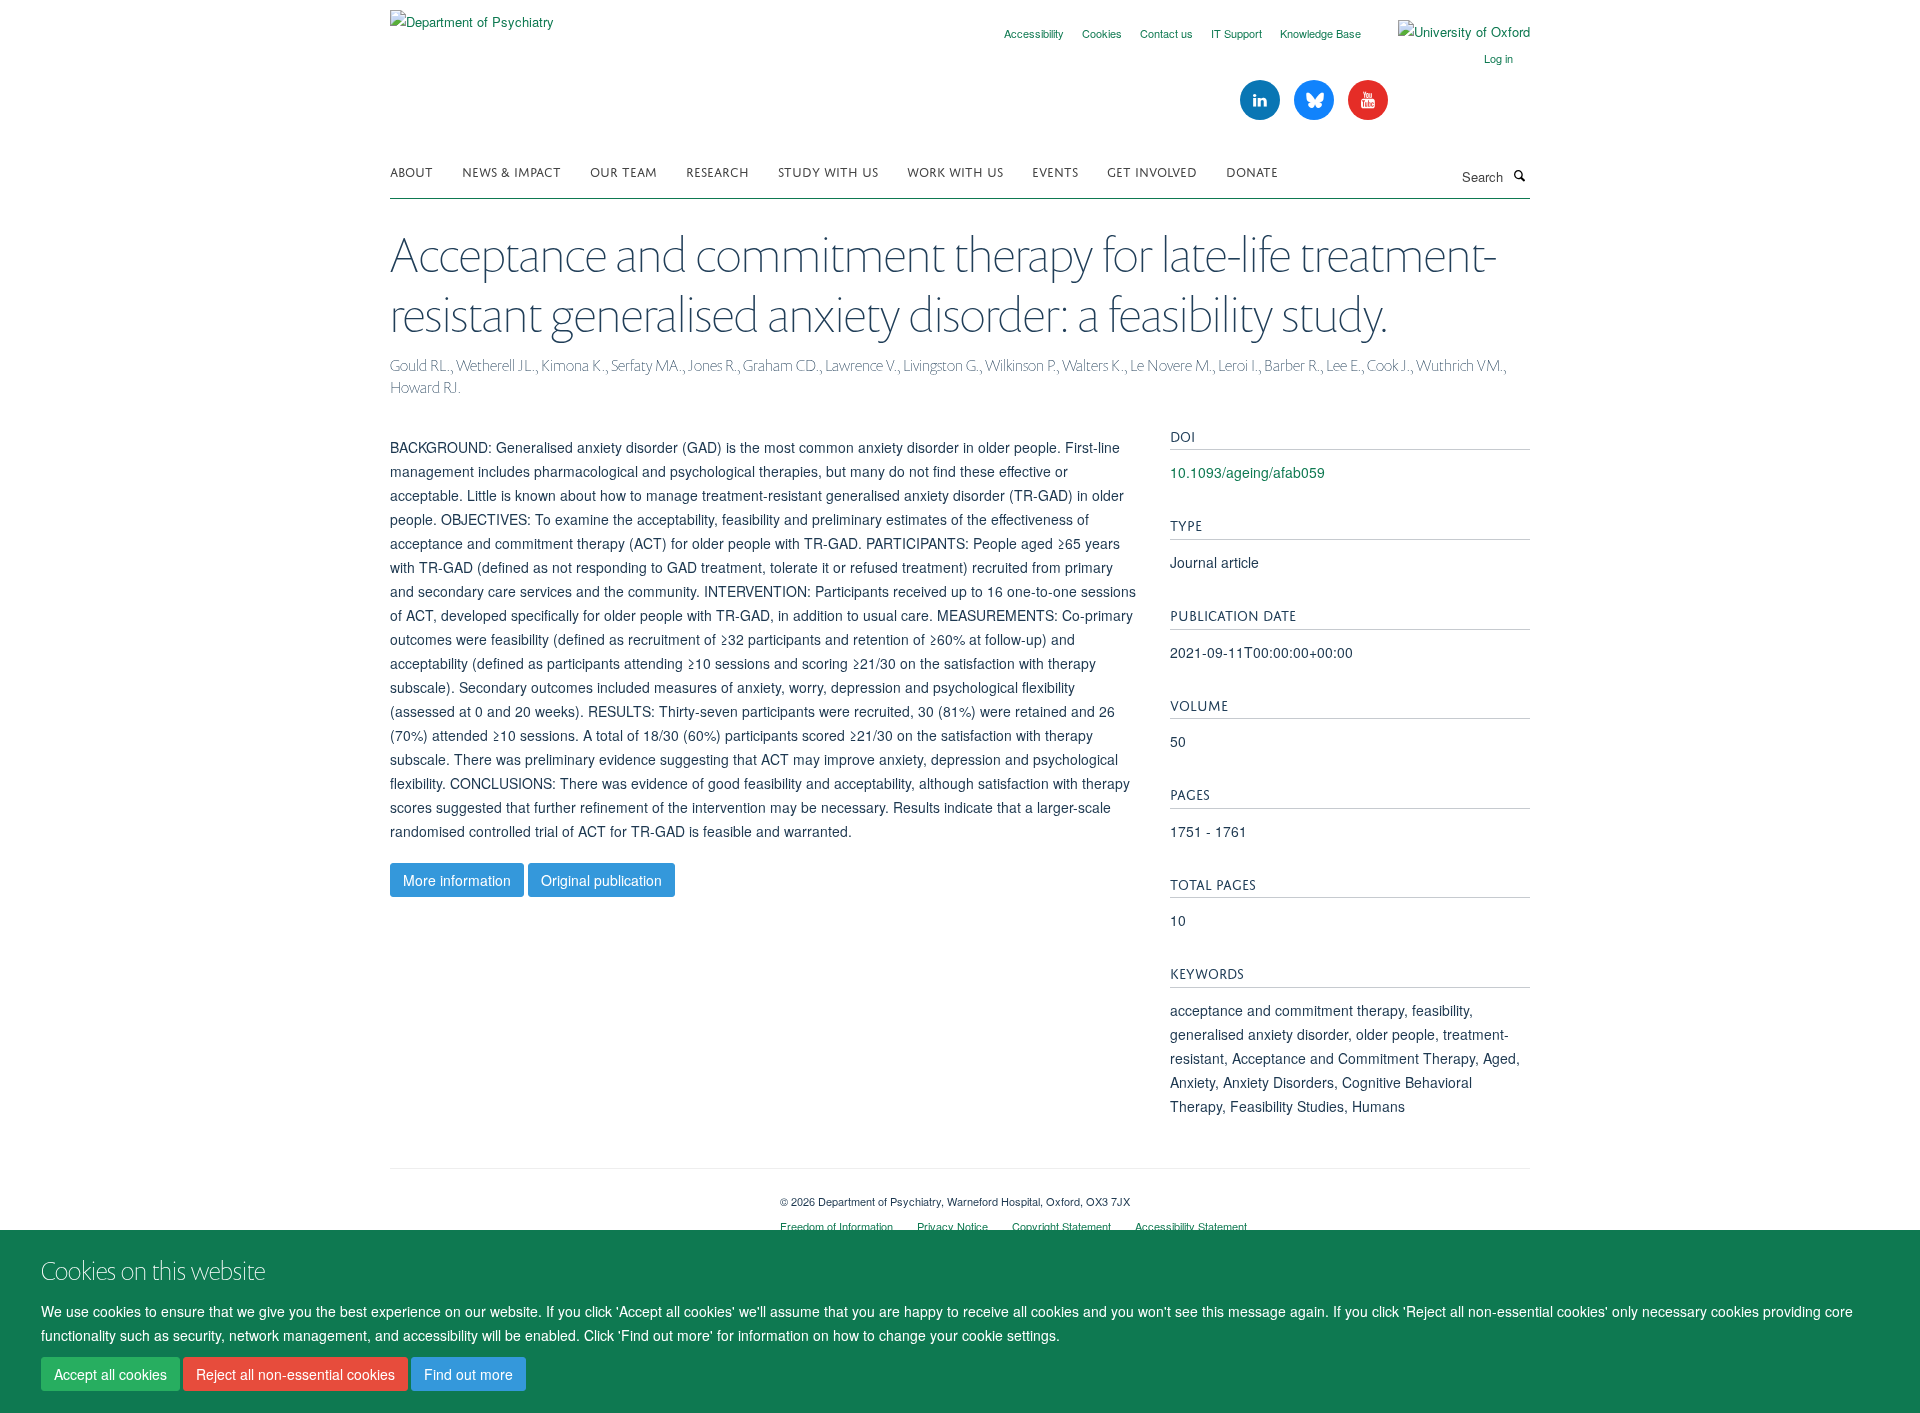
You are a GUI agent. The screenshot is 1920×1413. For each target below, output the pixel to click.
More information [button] (457, 880)
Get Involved (1152, 170)
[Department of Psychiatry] (472, 14)
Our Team (623, 170)
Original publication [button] (601, 880)
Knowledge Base (1320, 33)
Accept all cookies (110, 1374)
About (411, 170)
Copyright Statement (1061, 1226)
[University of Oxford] (1449, 32)
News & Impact (511, 170)
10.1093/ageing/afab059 (1247, 472)
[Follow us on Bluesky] (1316, 100)
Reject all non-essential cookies (295, 1374)
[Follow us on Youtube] (1368, 100)
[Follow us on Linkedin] (1262, 100)
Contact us (1166, 33)
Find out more (468, 1374)
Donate (1252, 170)
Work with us (955, 170)
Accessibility (1034, 33)
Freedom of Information (836, 1226)
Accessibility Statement (1191, 1226)
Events (1055, 170)
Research (717, 170)
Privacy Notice (952, 1226)
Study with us (828, 170)
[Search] (1519, 175)
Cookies (1102, 33)
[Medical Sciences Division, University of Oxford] (570, 1194)
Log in (1498, 58)
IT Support (1236, 33)
